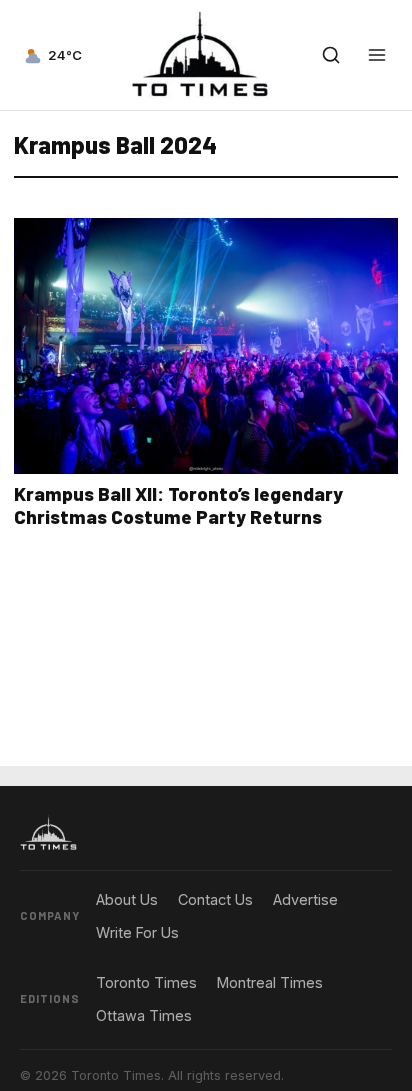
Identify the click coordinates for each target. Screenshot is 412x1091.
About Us (127, 899)
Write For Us (137, 932)
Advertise (305, 899)
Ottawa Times (144, 1015)
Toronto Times (146, 982)
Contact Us (215, 899)
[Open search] (331, 55)
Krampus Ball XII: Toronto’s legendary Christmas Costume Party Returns (178, 505)
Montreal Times (270, 982)
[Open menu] (377, 55)
